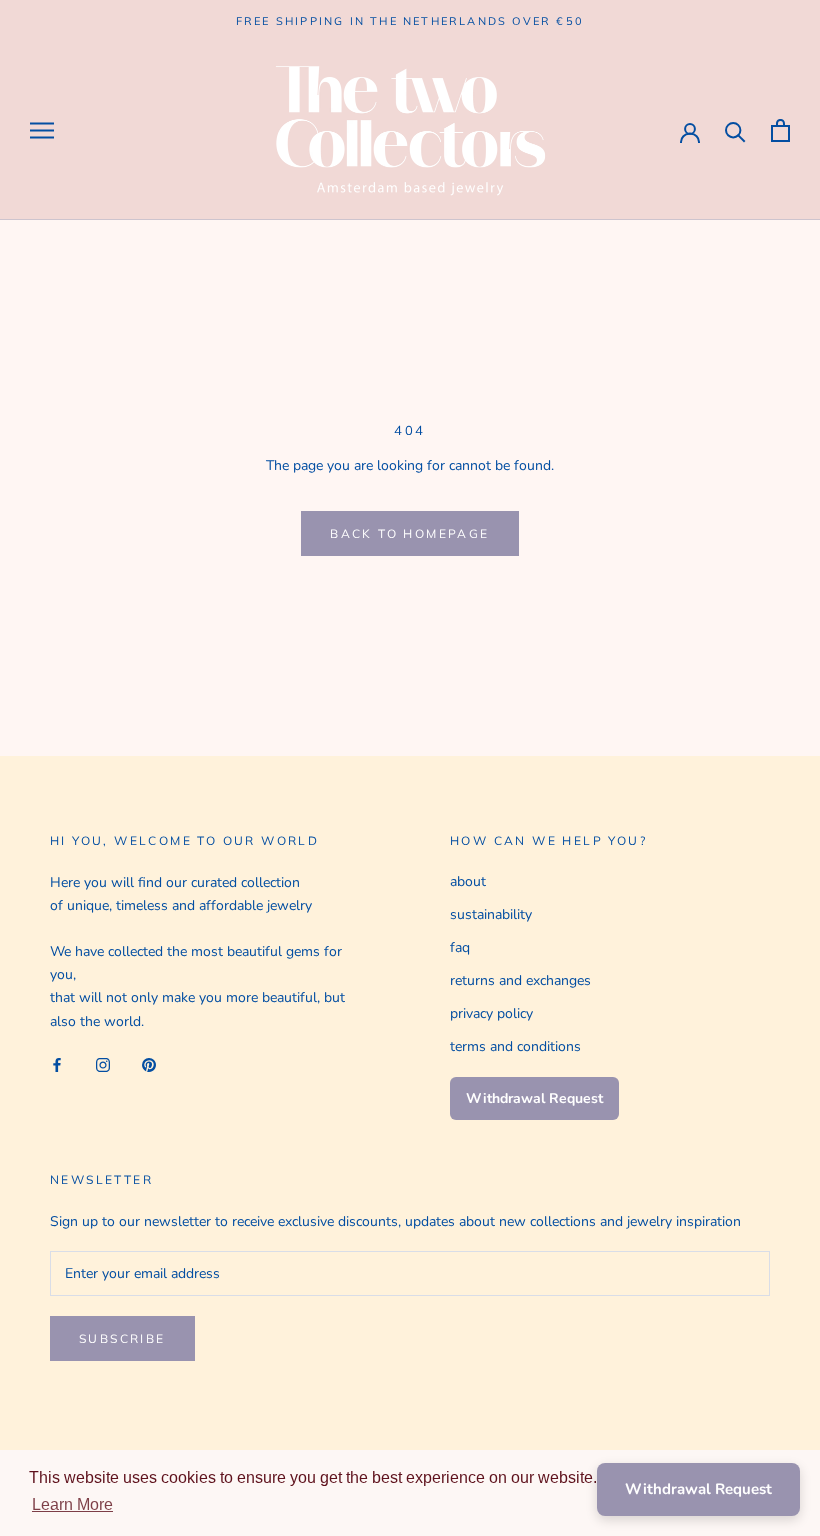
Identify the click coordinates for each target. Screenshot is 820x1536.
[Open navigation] (42, 130)
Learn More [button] (72, 1504)
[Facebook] (57, 1064)
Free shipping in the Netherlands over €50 (410, 21)
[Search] (735, 130)
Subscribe (122, 1338)
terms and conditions (515, 1046)
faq (460, 947)
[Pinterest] (149, 1064)
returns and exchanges (520, 980)
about (468, 881)
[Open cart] (780, 130)
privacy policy (491, 1013)
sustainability (491, 914)
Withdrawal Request (534, 1098)
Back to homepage (409, 533)
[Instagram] (103, 1064)
